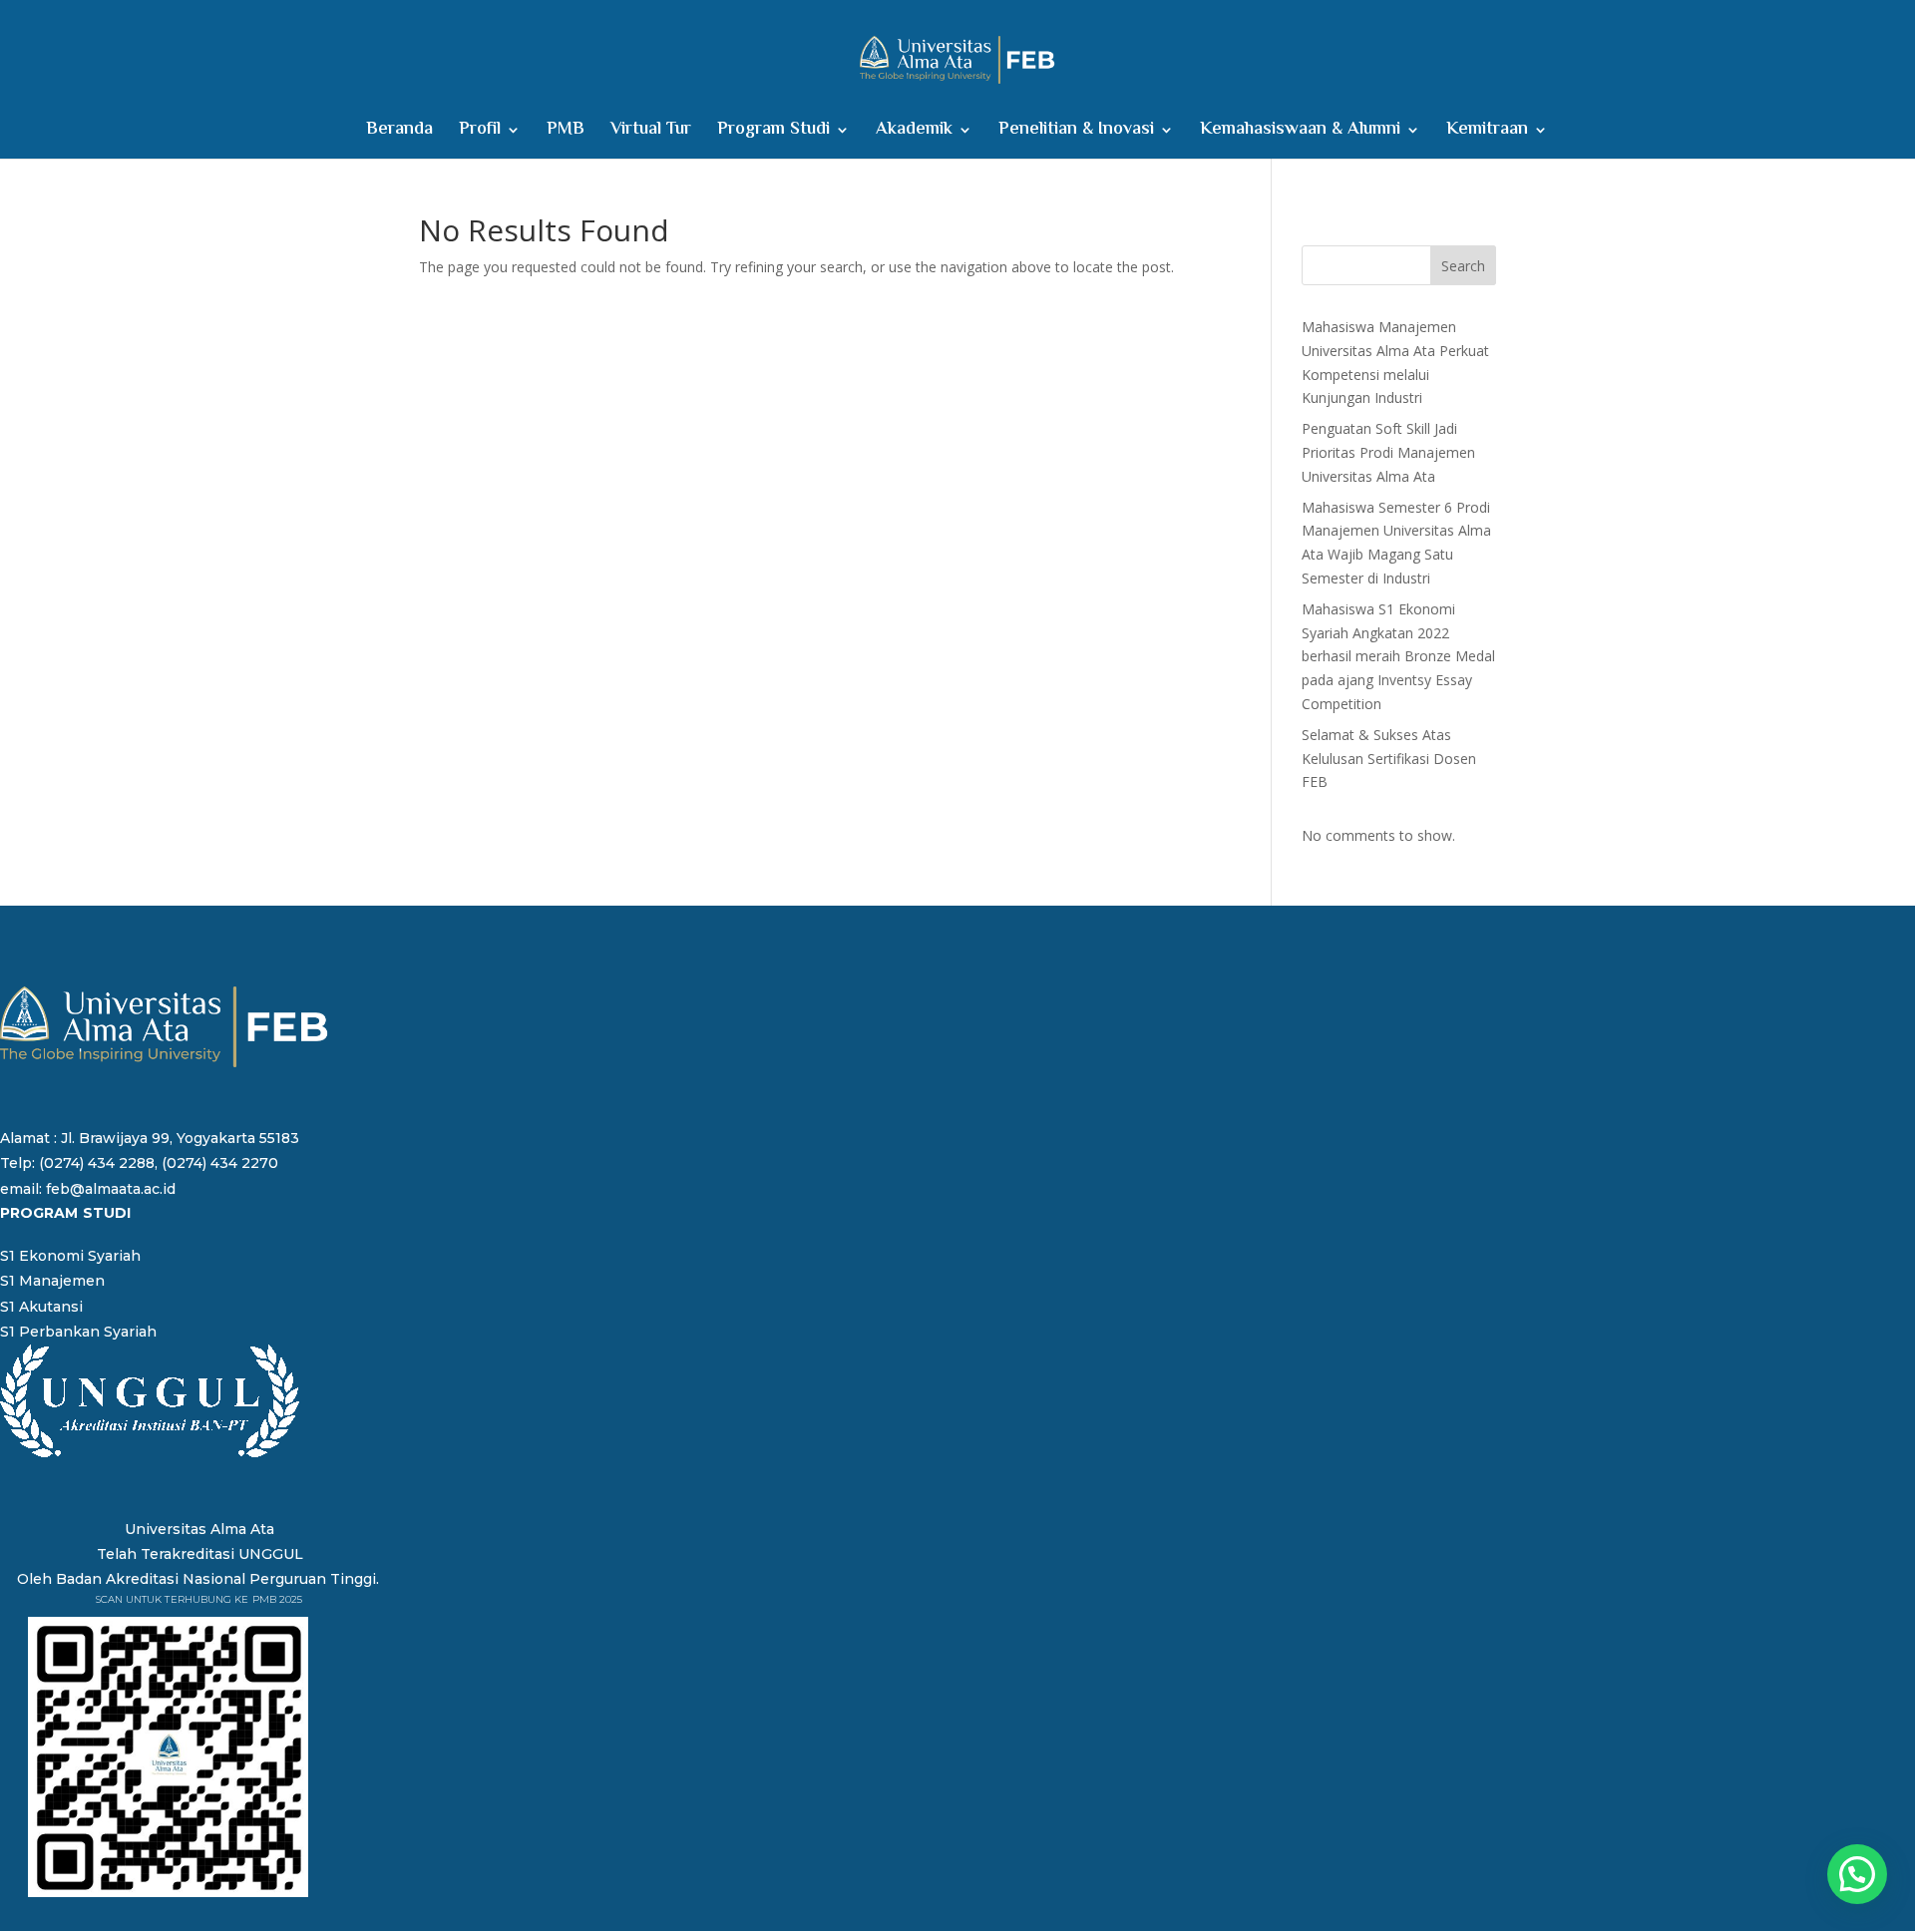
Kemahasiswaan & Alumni (1300, 133)
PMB (566, 133)
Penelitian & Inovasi (1076, 133)
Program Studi (773, 133)
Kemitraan (1487, 133)
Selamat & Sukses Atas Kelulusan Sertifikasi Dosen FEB (1389, 759)
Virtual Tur (651, 133)
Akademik (914, 133)
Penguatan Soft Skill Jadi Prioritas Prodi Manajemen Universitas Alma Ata (1388, 452)
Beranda (399, 133)
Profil (480, 133)
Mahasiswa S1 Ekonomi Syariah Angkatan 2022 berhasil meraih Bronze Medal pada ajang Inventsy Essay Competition (1398, 656)
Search (1463, 266)
